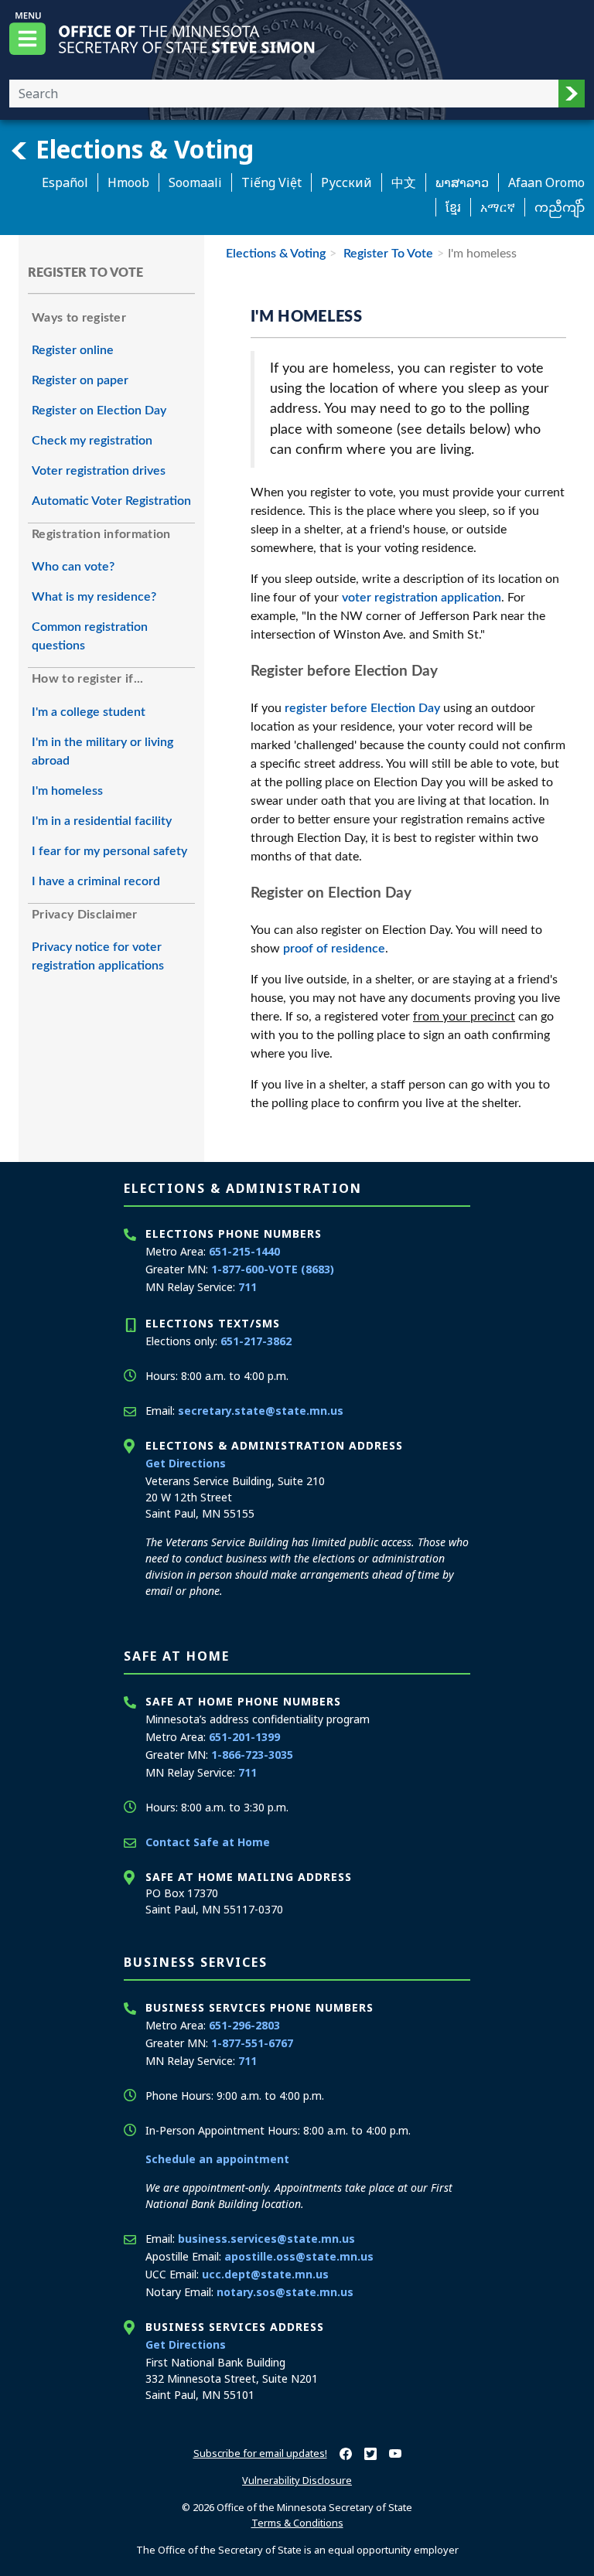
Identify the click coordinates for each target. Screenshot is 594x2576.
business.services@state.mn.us (266, 2239)
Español (65, 182)
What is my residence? (94, 597)
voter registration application (422, 598)
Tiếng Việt (271, 182)
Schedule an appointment (217, 2159)
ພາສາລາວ (462, 182)
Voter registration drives (99, 471)
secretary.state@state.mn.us (261, 1411)
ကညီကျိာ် (560, 207)
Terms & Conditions (297, 2523)
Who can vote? (73, 567)
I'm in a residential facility (102, 821)
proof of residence (334, 949)
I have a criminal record (96, 881)
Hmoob (128, 182)
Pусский (346, 182)
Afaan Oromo (546, 182)
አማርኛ (498, 207)
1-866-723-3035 (252, 1755)
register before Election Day (362, 708)
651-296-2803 (244, 2025)
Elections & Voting (142, 148)
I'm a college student (89, 712)
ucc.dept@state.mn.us (265, 2274)
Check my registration (92, 441)
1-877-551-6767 (252, 2043)
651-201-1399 (244, 1737)
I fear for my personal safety (109, 851)
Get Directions (186, 1463)
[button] (572, 94)
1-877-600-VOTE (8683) (273, 1269)
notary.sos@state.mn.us (285, 2292)
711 (247, 1287)
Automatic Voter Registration (111, 501)
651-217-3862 (256, 1341)
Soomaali (195, 182)
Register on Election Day (99, 411)
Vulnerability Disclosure (297, 2480)
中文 (404, 182)
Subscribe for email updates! (260, 2453)
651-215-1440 (244, 1251)
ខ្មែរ (453, 207)
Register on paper (80, 380)
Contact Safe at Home (208, 1842)
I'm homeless (67, 791)
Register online (73, 350)
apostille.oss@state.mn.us (299, 2256)
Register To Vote (387, 254)
